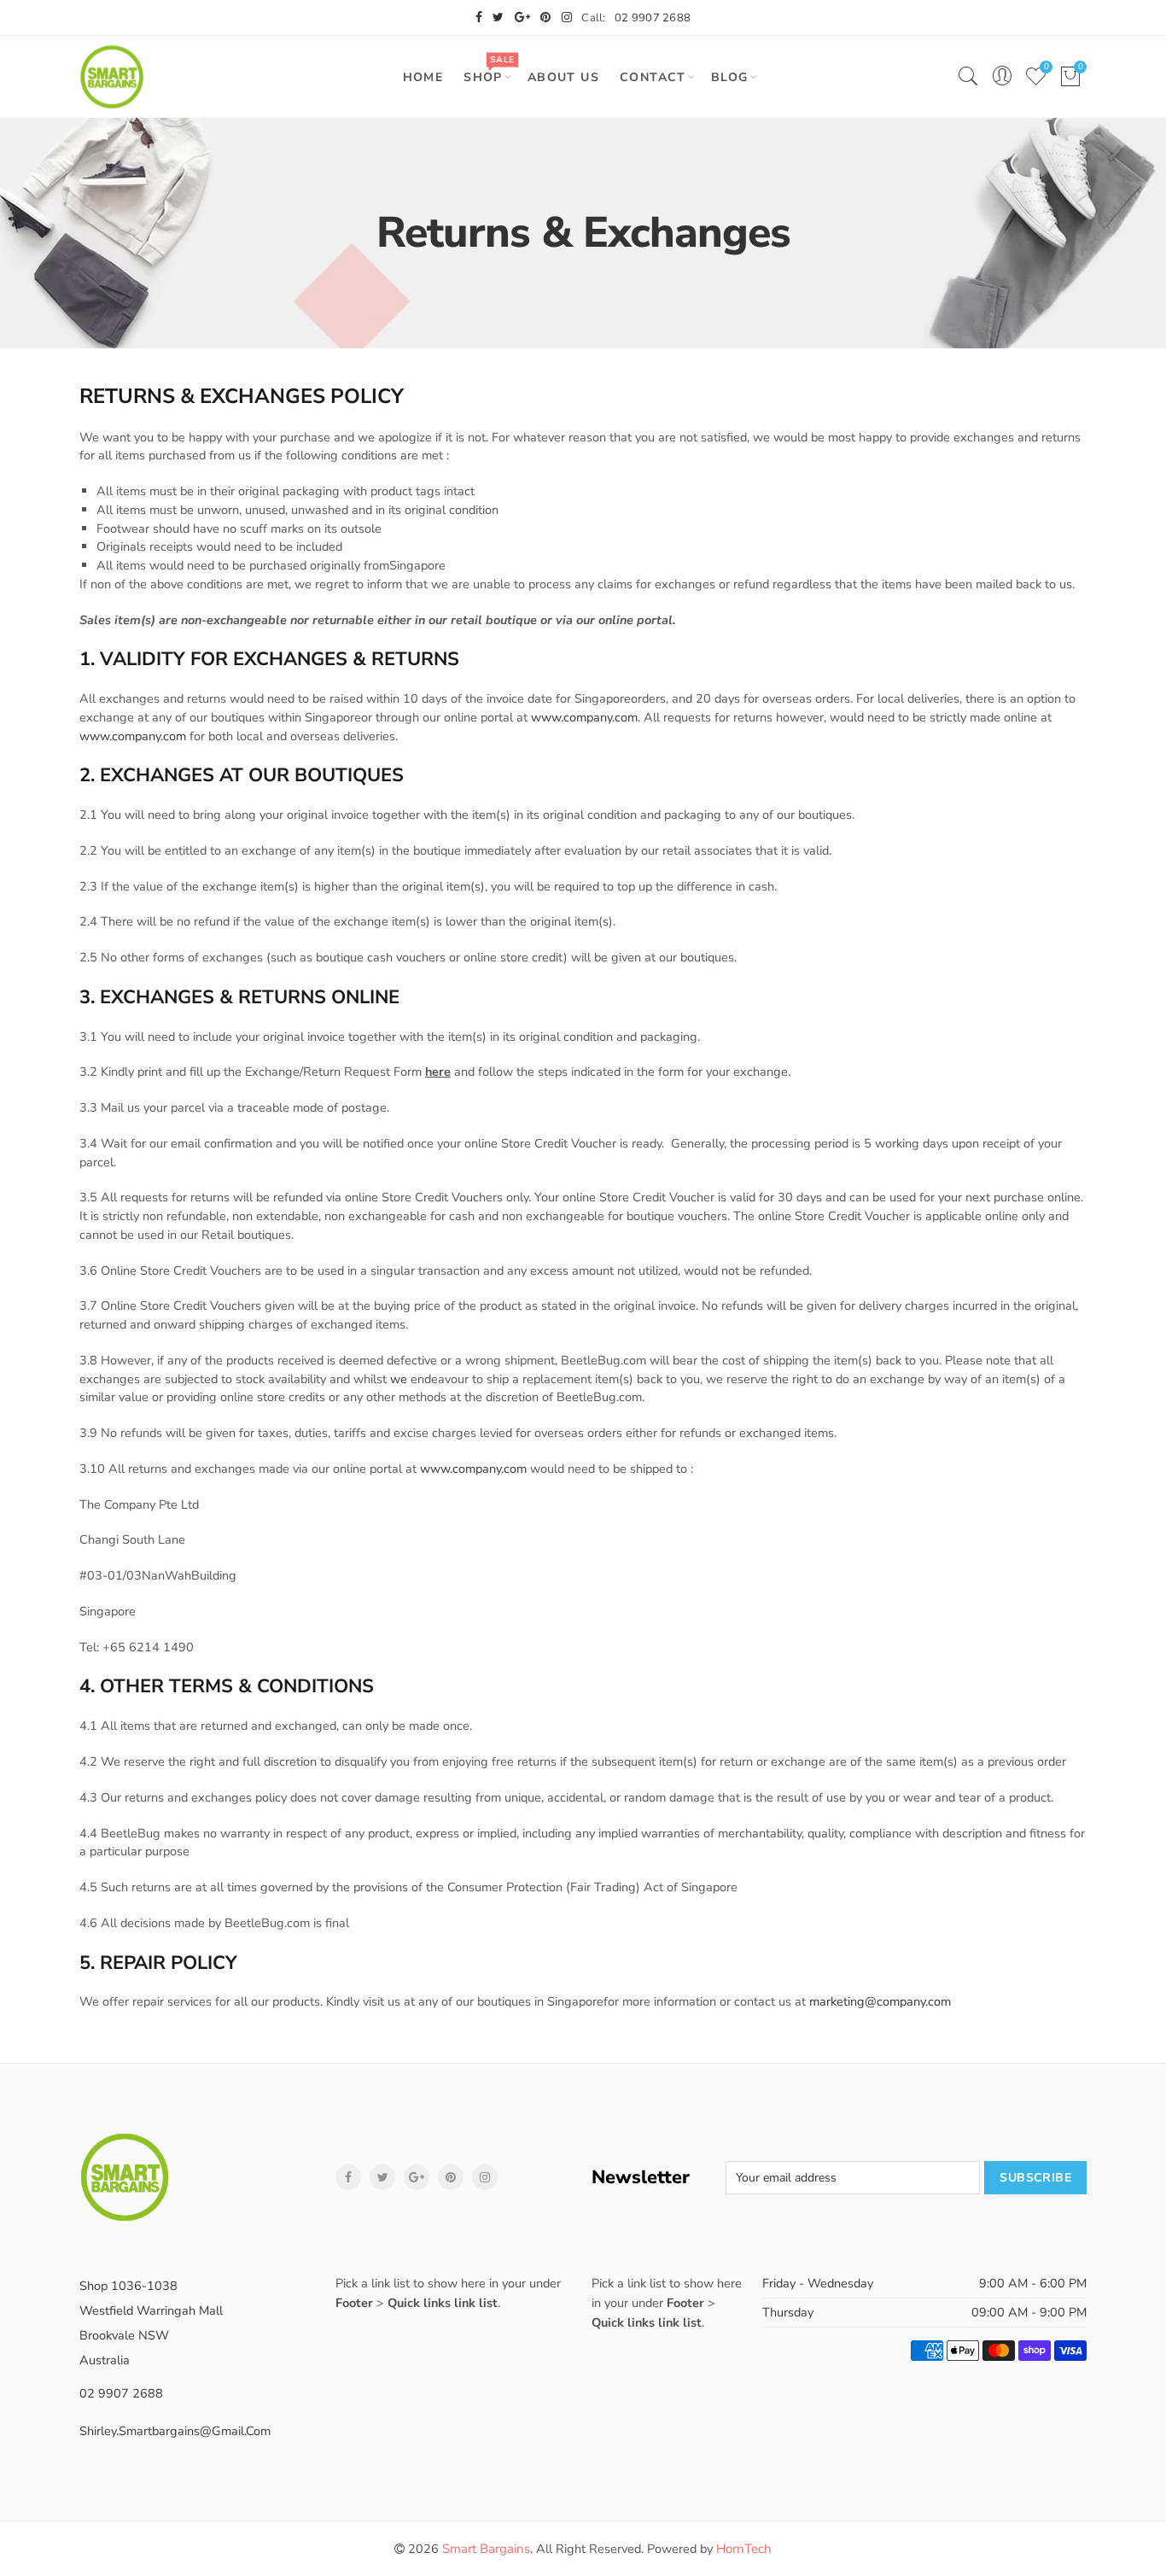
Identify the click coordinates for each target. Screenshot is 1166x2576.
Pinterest (451, 2177)
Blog (730, 77)
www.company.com (584, 717)
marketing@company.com (880, 2001)
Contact (653, 77)
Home (423, 77)
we (399, 1379)
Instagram (485, 2177)
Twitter (382, 2177)
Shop (489, 70)
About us (563, 77)
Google (417, 2177)
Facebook (348, 2177)
